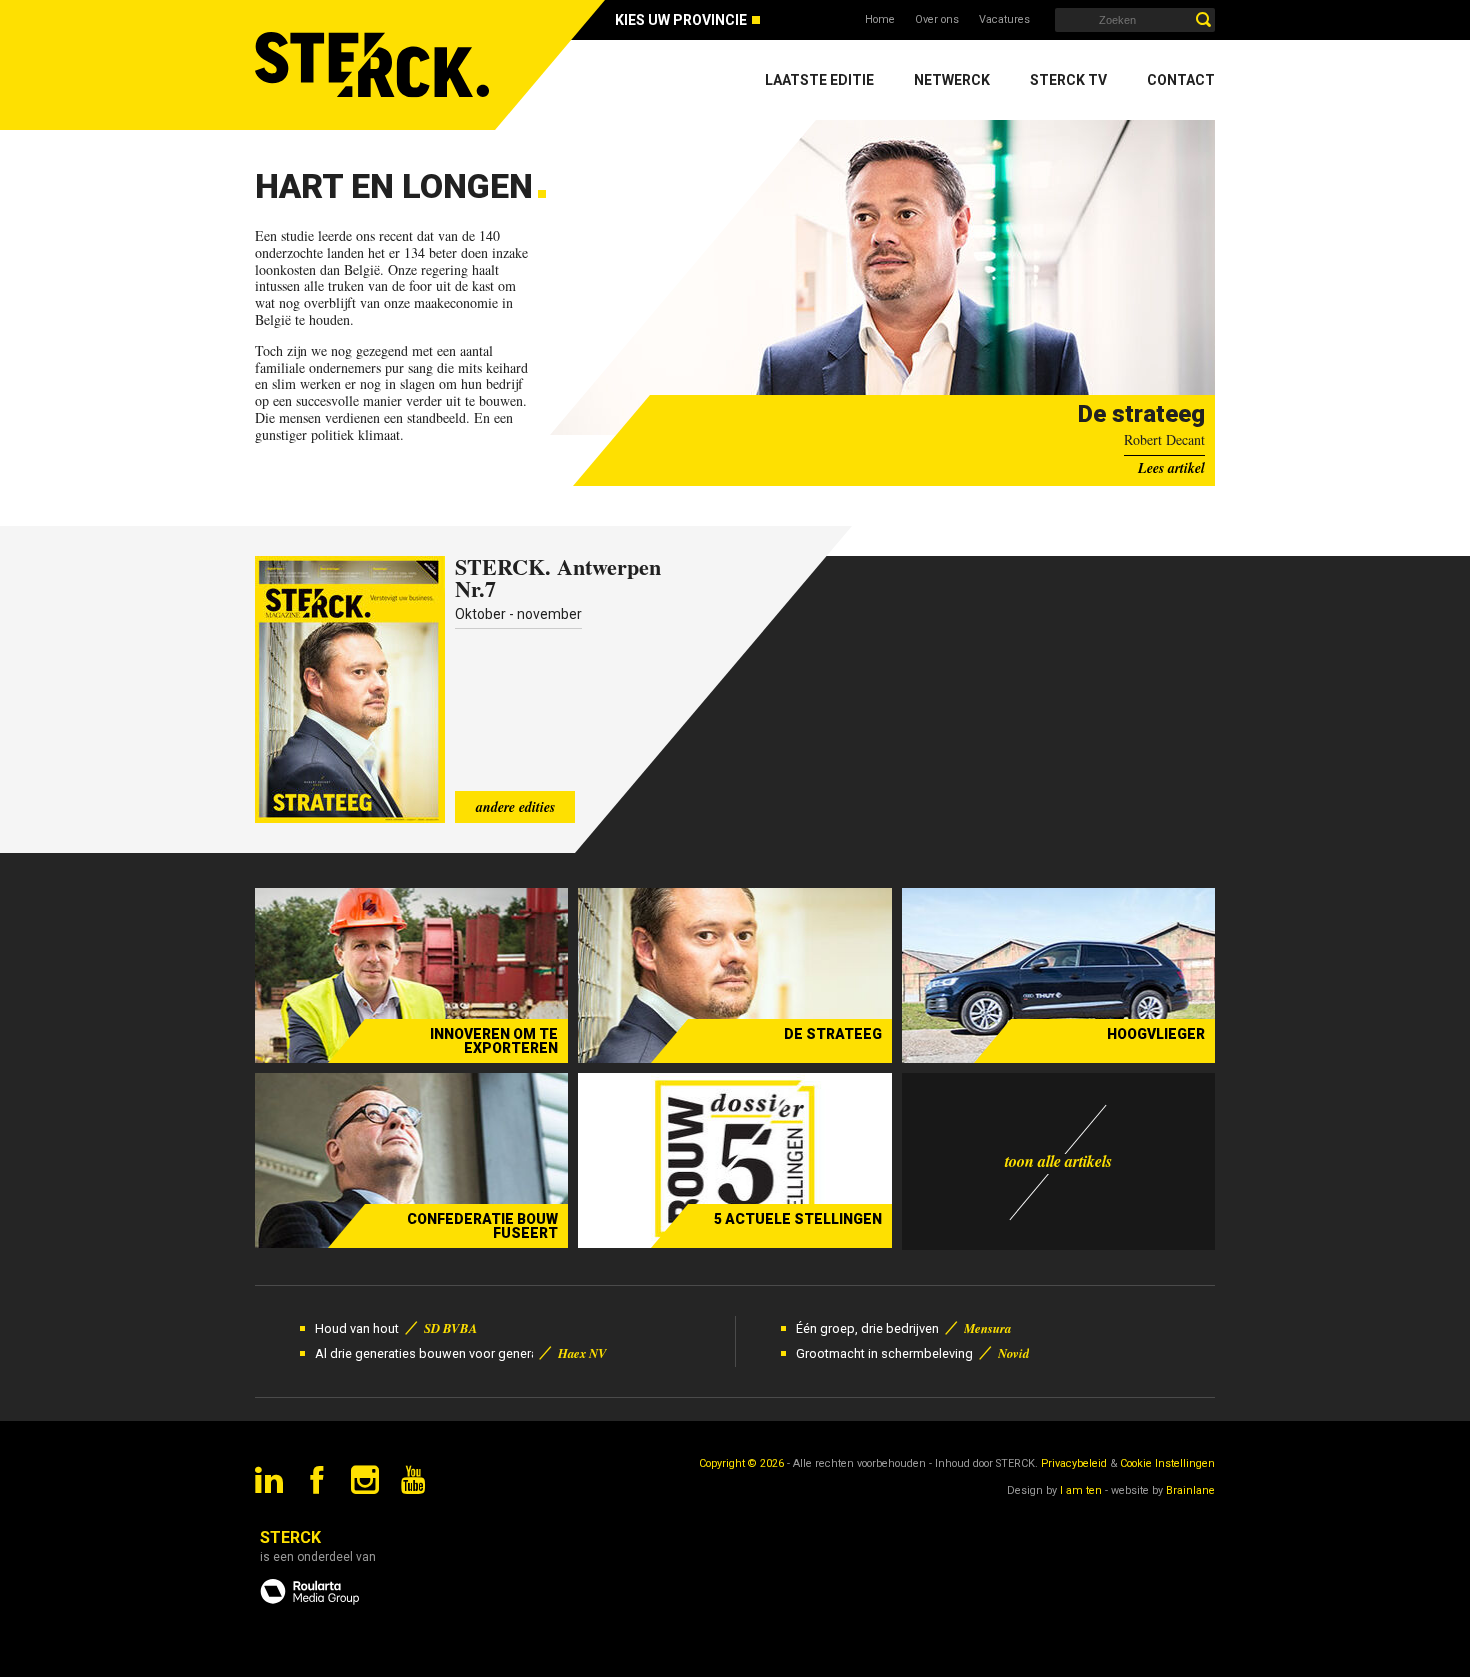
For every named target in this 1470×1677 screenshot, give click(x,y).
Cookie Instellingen (1167, 1463)
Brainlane (1190, 1490)
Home (880, 19)
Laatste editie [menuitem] (819, 80)
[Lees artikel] (882, 277)
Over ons (937, 19)
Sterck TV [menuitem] (1068, 80)
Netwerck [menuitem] (952, 80)
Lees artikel (1171, 468)
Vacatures (1004, 19)
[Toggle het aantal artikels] (1058, 1161)
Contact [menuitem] (1181, 80)
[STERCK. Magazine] (375, 65)
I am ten (1081, 1490)
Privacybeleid (1074, 1463)
